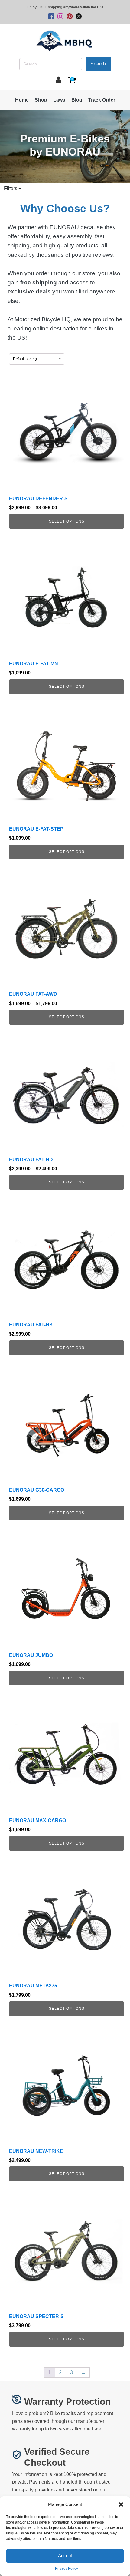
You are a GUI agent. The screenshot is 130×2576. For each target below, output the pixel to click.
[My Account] (58, 80)
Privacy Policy (67, 2568)
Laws (59, 100)
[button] (121, 2504)
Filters (11, 188)
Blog (77, 100)
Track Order (102, 100)
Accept (65, 2556)
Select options (67, 521)
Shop (41, 100)
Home (22, 100)
